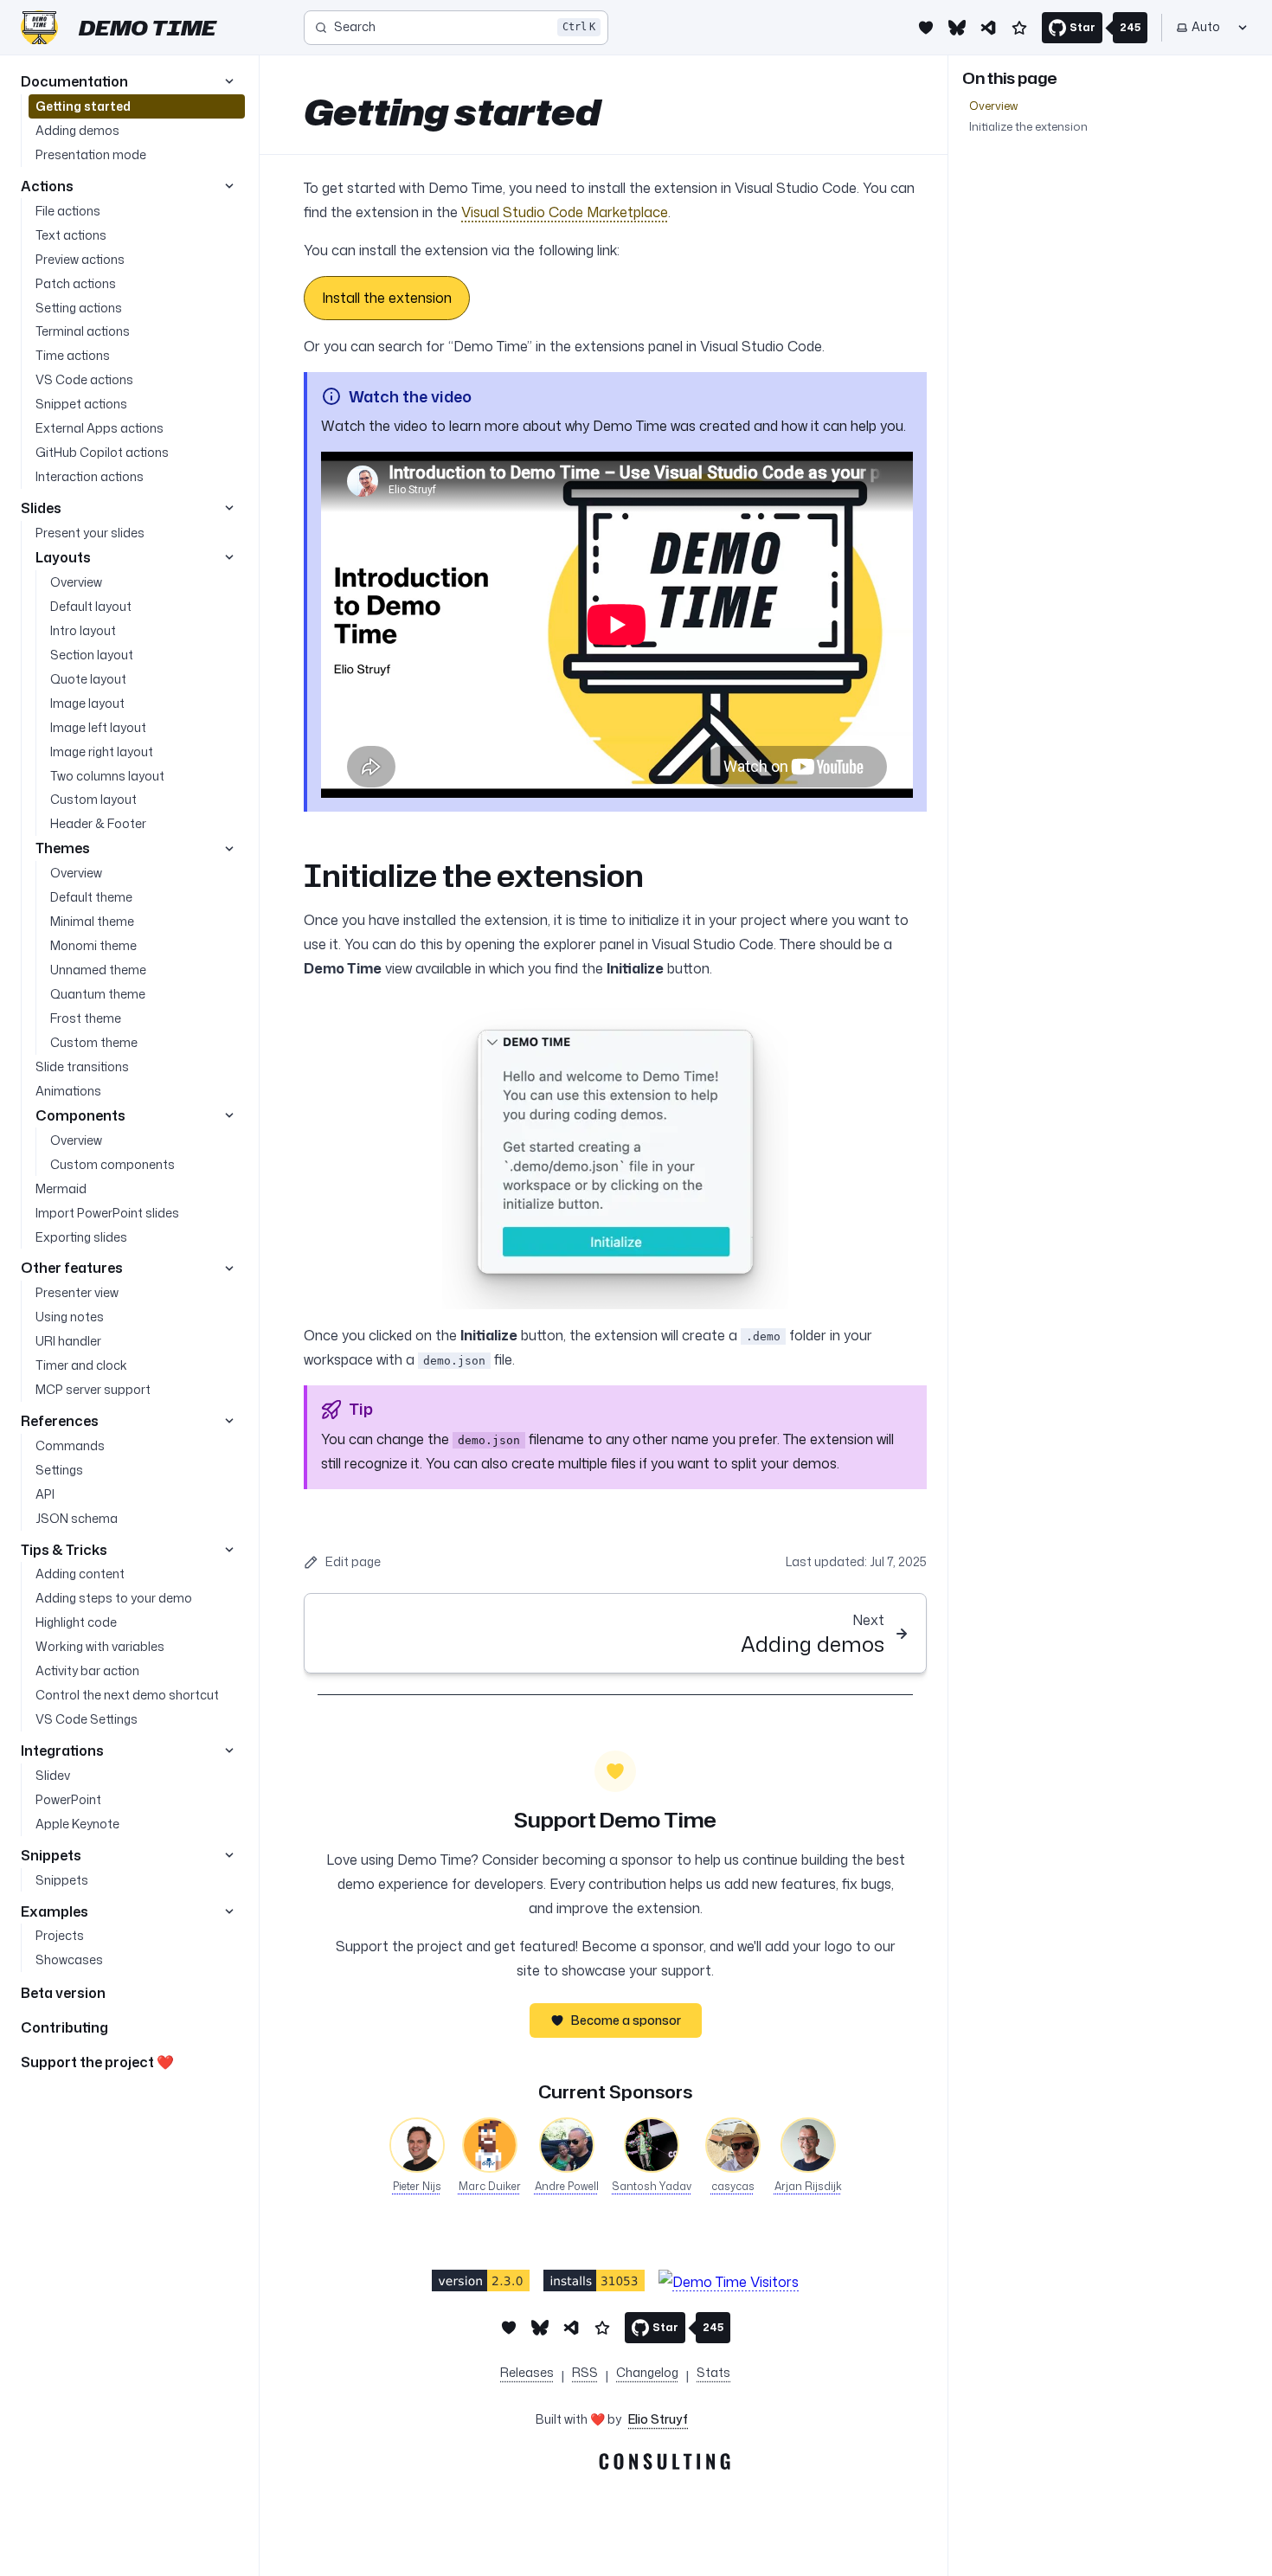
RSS (585, 2372)
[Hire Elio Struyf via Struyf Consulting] (615, 2465)
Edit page (353, 1561)
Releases (527, 2372)
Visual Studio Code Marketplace (565, 212)
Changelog (647, 2372)
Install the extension (387, 298)
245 (1130, 27)
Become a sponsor (626, 2020)
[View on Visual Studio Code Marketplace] (481, 2280)
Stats (713, 2372)
